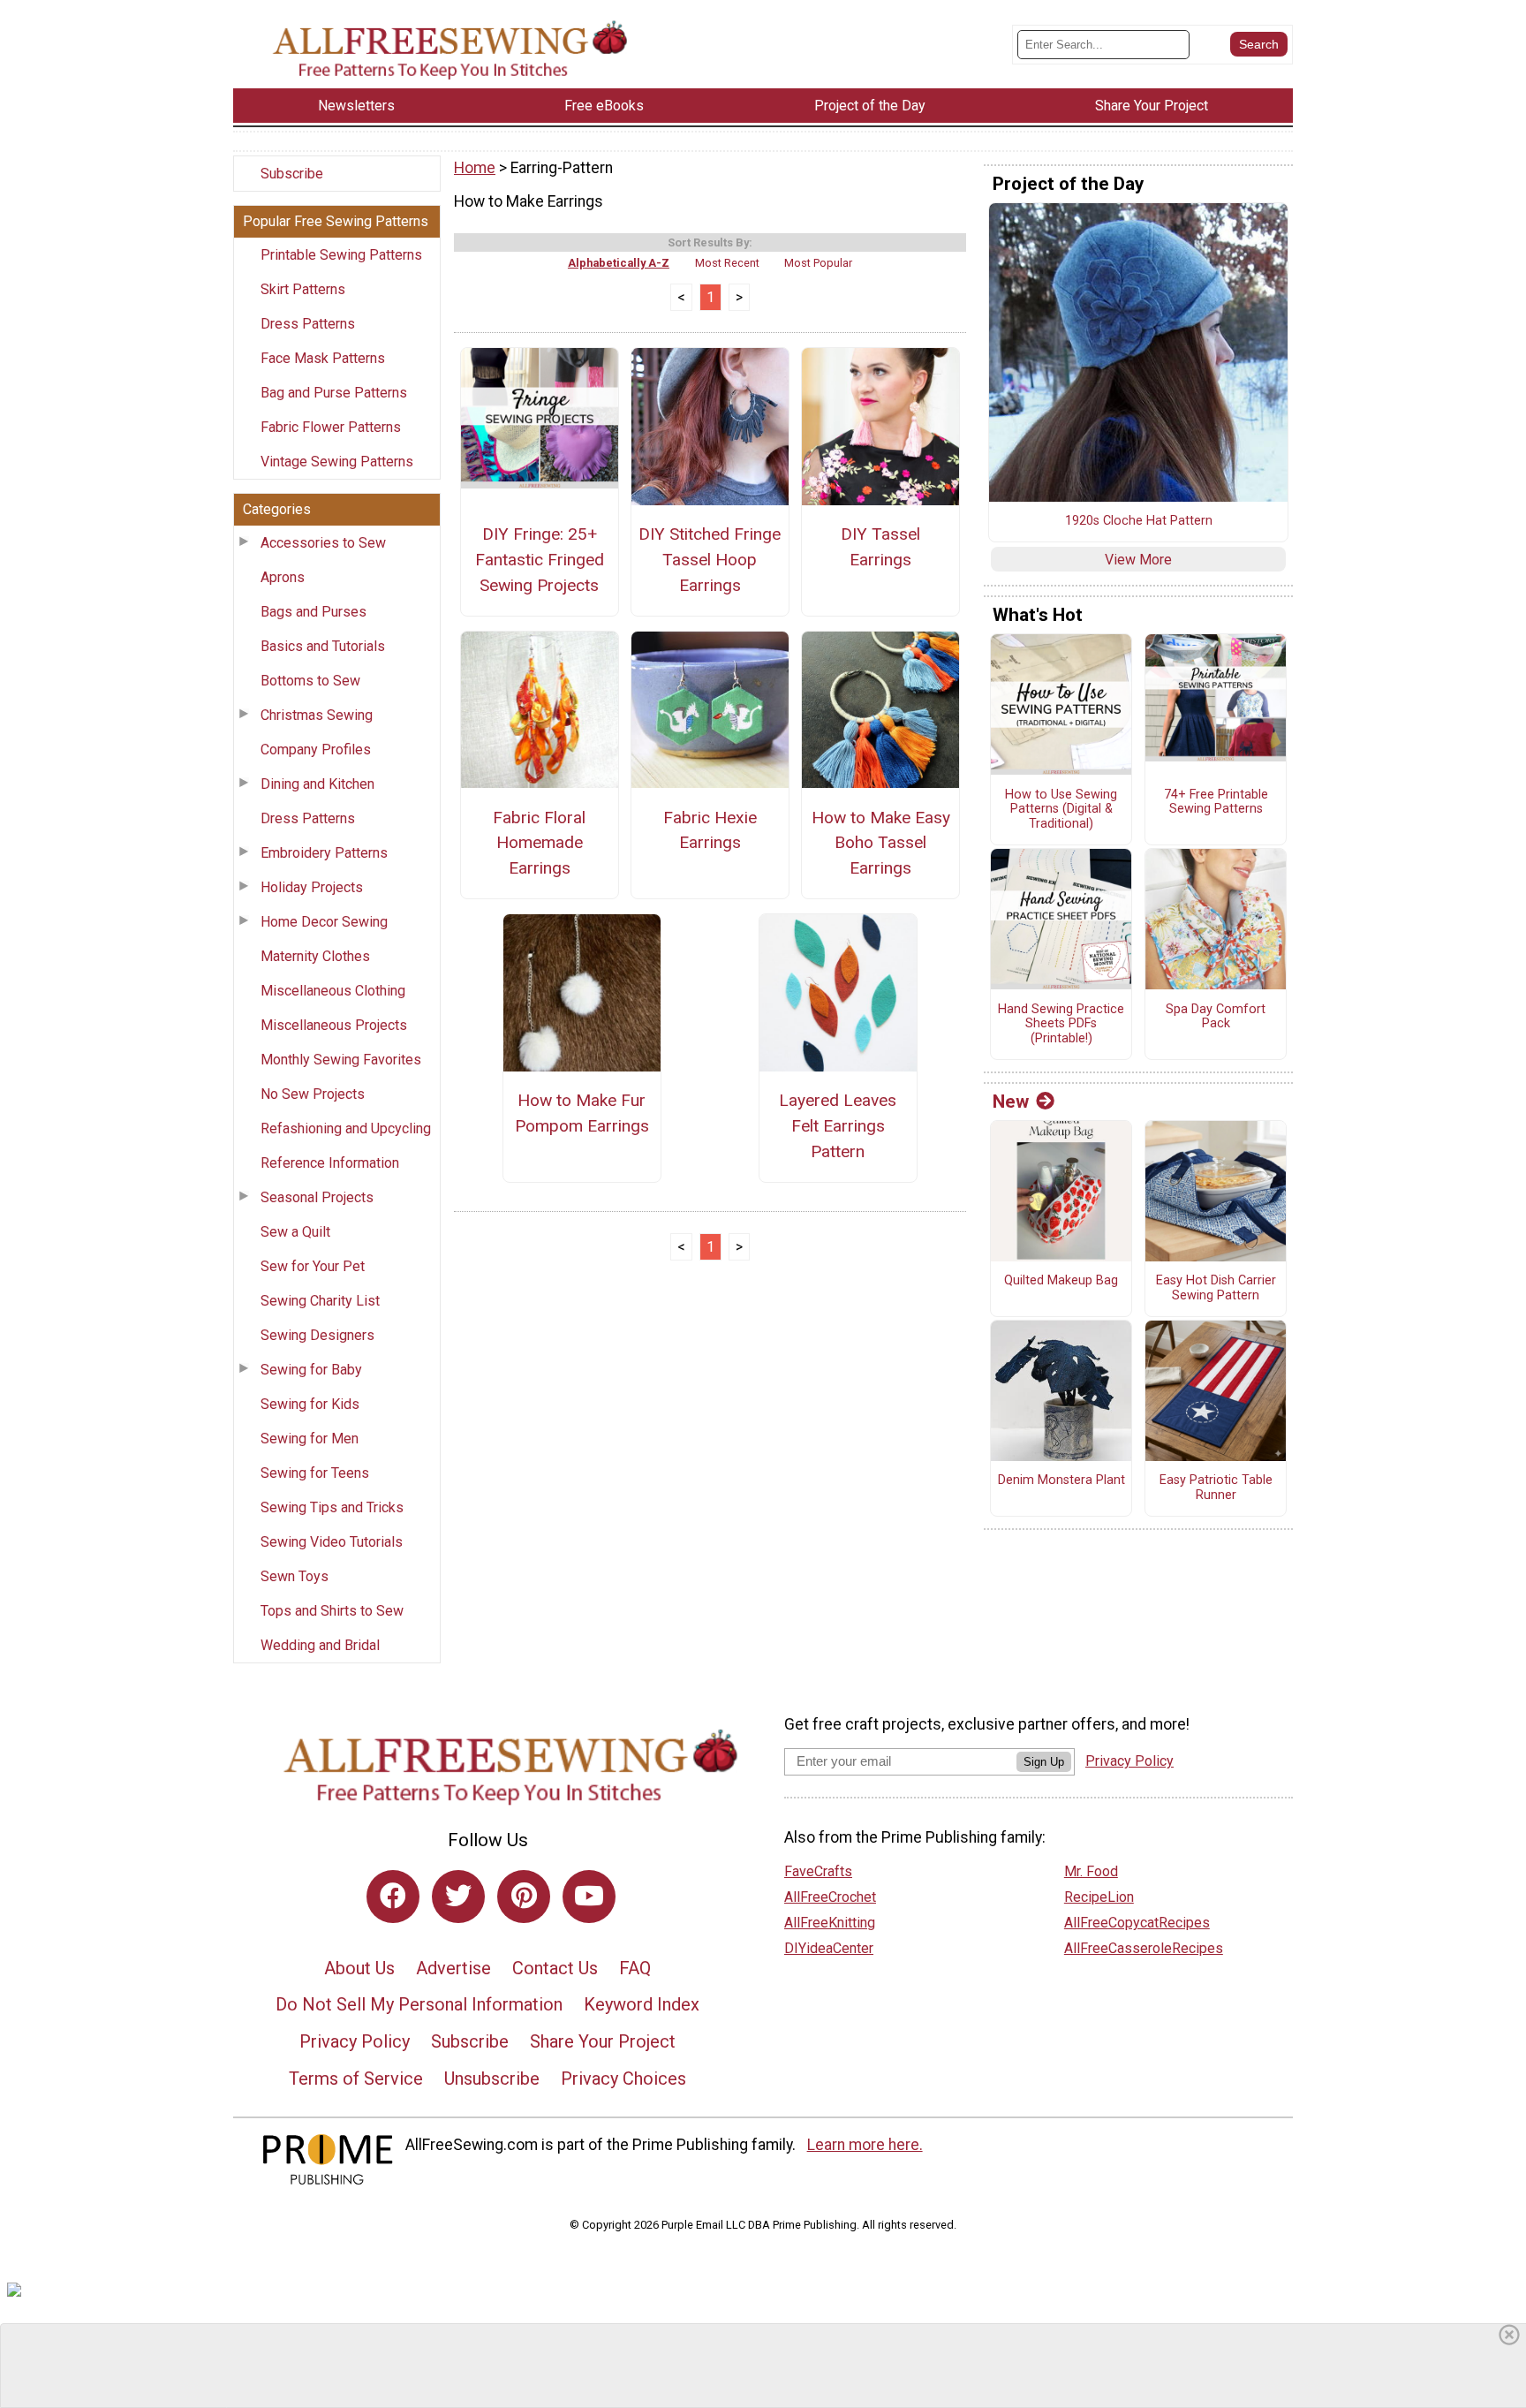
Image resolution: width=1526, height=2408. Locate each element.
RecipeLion (1099, 1897)
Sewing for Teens (315, 1473)
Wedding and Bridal (320, 1645)
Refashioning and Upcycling (346, 1128)
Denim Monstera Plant (1061, 1480)
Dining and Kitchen (317, 784)
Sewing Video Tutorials (332, 1542)
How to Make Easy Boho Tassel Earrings (881, 843)
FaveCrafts (818, 1871)
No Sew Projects (313, 1094)
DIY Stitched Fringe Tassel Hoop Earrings (710, 560)
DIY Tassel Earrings (880, 547)
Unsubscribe (492, 2079)
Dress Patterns (308, 324)
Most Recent (727, 263)
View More (1138, 560)
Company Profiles (316, 750)
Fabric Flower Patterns (331, 427)
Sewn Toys (295, 1576)
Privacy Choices (623, 2079)
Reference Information (330, 1163)
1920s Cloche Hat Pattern (1139, 521)
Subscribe (292, 174)
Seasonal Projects (317, 1197)
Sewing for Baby (311, 1370)
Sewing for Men (310, 1439)
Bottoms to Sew (310, 681)
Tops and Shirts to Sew (332, 1611)
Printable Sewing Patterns (341, 255)
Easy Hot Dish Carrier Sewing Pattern (1216, 1288)
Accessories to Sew (323, 543)
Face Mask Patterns (323, 358)
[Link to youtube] (589, 1897)
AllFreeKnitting (830, 1923)
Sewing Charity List (320, 1301)
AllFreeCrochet (830, 1897)
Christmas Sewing (317, 715)
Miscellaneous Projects (334, 1025)
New (1011, 1102)
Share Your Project (603, 2041)
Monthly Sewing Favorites (341, 1060)
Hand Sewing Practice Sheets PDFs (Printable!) (1061, 1024)
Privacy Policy (355, 2041)
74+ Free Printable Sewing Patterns (1216, 803)
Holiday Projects (312, 887)
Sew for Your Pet (313, 1266)
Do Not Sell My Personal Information (419, 2004)
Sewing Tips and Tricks (332, 1507)
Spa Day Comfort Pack (1216, 1017)
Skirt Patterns (303, 289)
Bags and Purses (314, 612)
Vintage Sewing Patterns (337, 462)
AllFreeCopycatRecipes (1137, 1923)
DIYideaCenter (829, 1948)
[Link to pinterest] (524, 1897)
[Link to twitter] (458, 1897)
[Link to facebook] (393, 1897)
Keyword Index (642, 2004)
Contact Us (555, 1968)
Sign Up (1044, 1762)
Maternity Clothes (315, 956)
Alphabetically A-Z (619, 263)
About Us (359, 1968)
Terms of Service (356, 2079)
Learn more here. (865, 2145)
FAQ (635, 1968)
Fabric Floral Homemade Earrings (539, 843)
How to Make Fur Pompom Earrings (582, 1113)
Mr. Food (1091, 1871)
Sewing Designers (317, 1335)
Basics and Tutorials (323, 646)
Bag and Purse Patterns (334, 393)
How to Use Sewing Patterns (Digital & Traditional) (1061, 810)
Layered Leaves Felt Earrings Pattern (838, 1126)
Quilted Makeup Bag (1061, 1281)
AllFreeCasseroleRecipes (1144, 1948)
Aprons (283, 577)
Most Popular (818, 263)
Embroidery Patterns (324, 853)
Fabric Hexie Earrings (710, 830)
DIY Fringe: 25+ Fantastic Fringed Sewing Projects (540, 560)
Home (475, 168)
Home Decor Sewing (324, 922)
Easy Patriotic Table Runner (1216, 1488)
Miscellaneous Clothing (333, 991)
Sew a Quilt (295, 1232)
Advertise (453, 1968)
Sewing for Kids (310, 1404)
